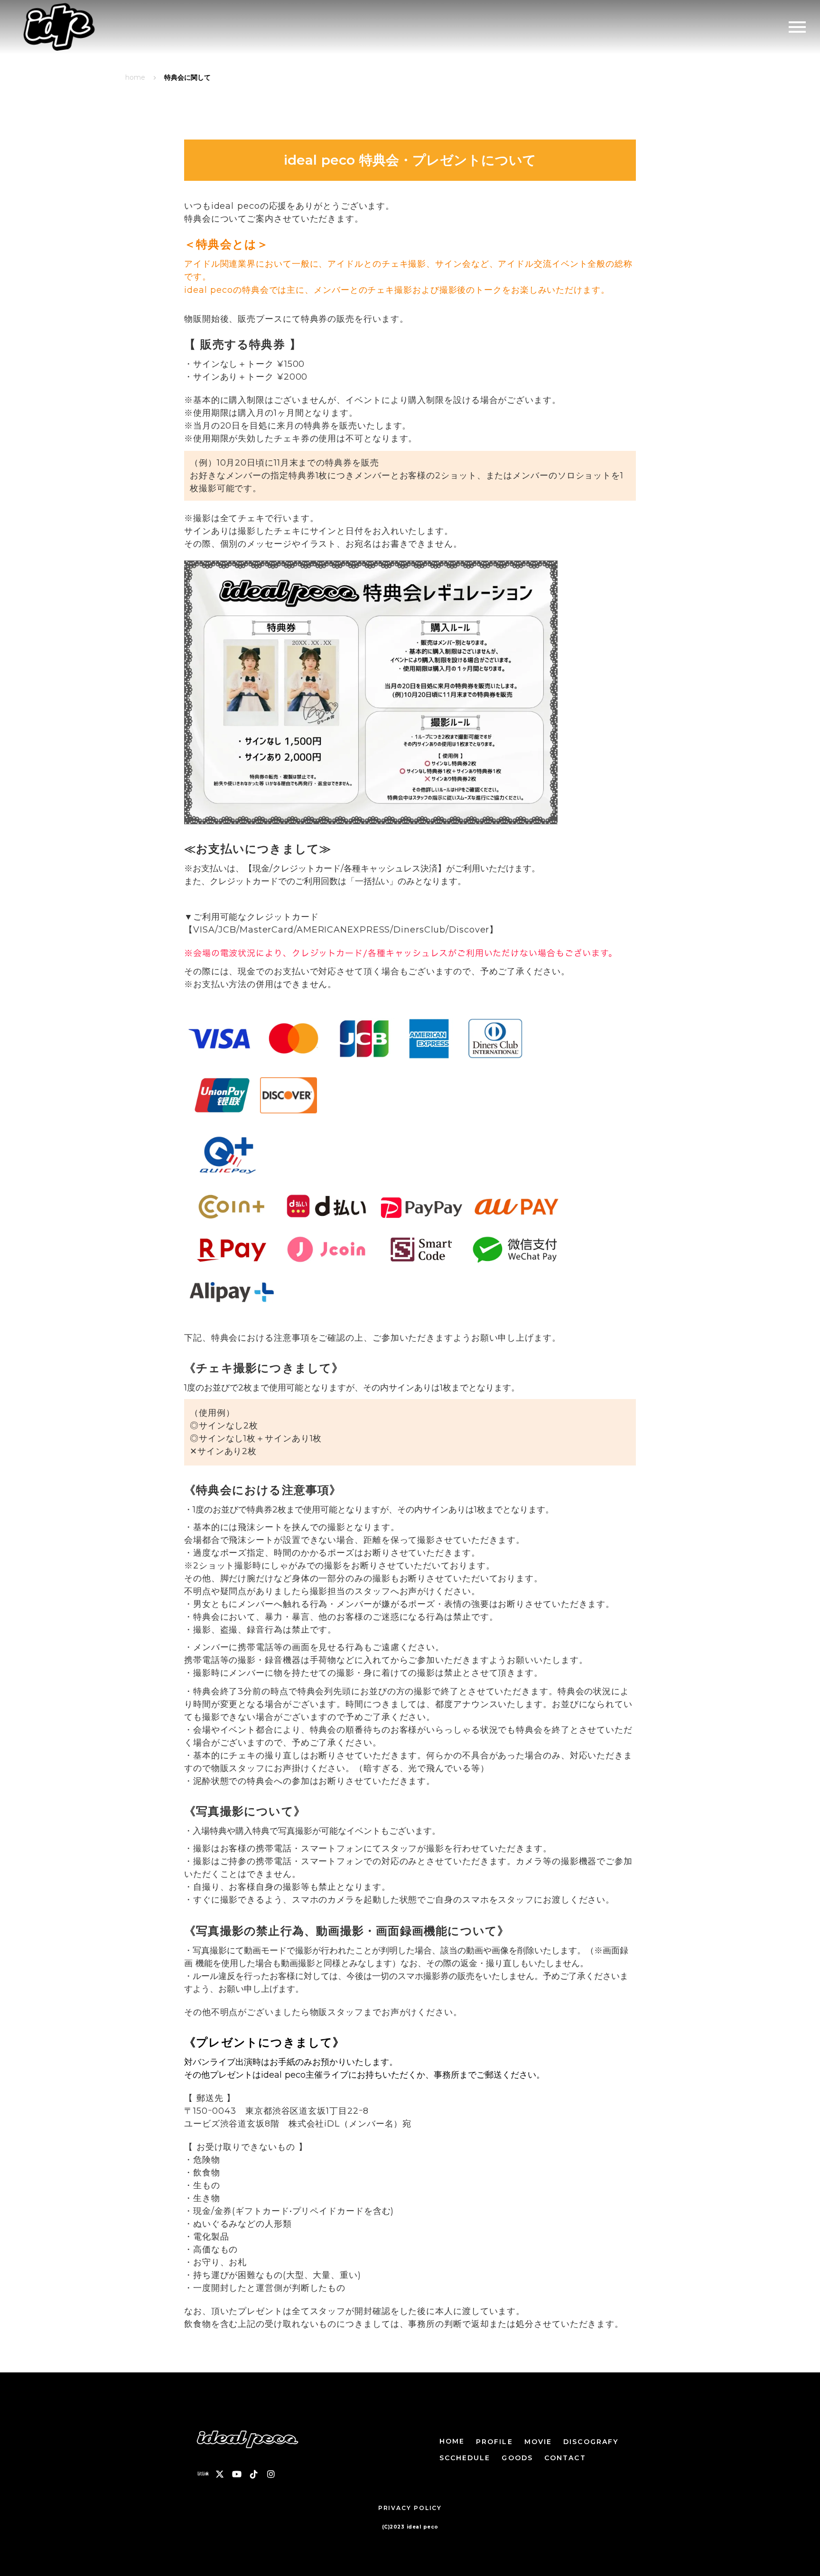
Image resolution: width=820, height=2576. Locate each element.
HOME (452, 2441)
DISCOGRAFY (591, 2442)
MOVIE (538, 2442)
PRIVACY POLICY (410, 2508)
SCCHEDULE (465, 2458)
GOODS (517, 2458)
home (135, 77)
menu (797, 27)
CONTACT (565, 2458)
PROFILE (494, 2442)
